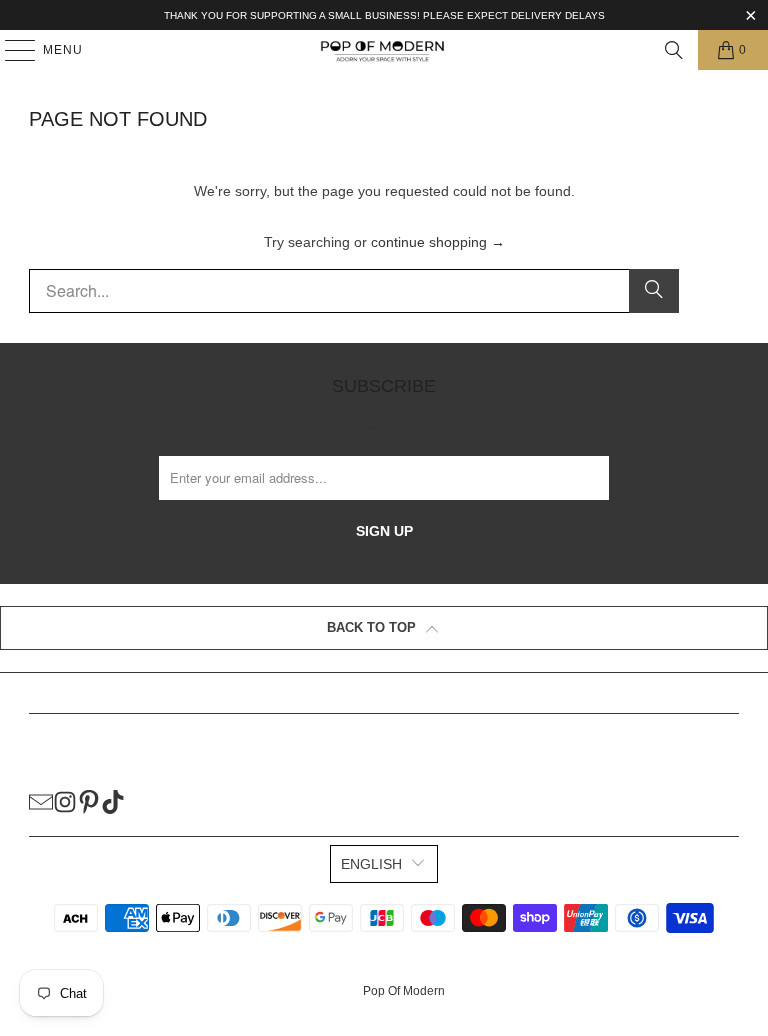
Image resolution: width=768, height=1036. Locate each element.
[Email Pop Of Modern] (41, 801)
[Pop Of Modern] (384, 50)
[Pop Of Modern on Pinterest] (89, 801)
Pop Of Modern (404, 991)
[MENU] (10, 50)
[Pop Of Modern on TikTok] (113, 801)
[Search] (674, 50)
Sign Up (384, 531)
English (371, 864)
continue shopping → (438, 242)
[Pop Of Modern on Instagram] (65, 801)
